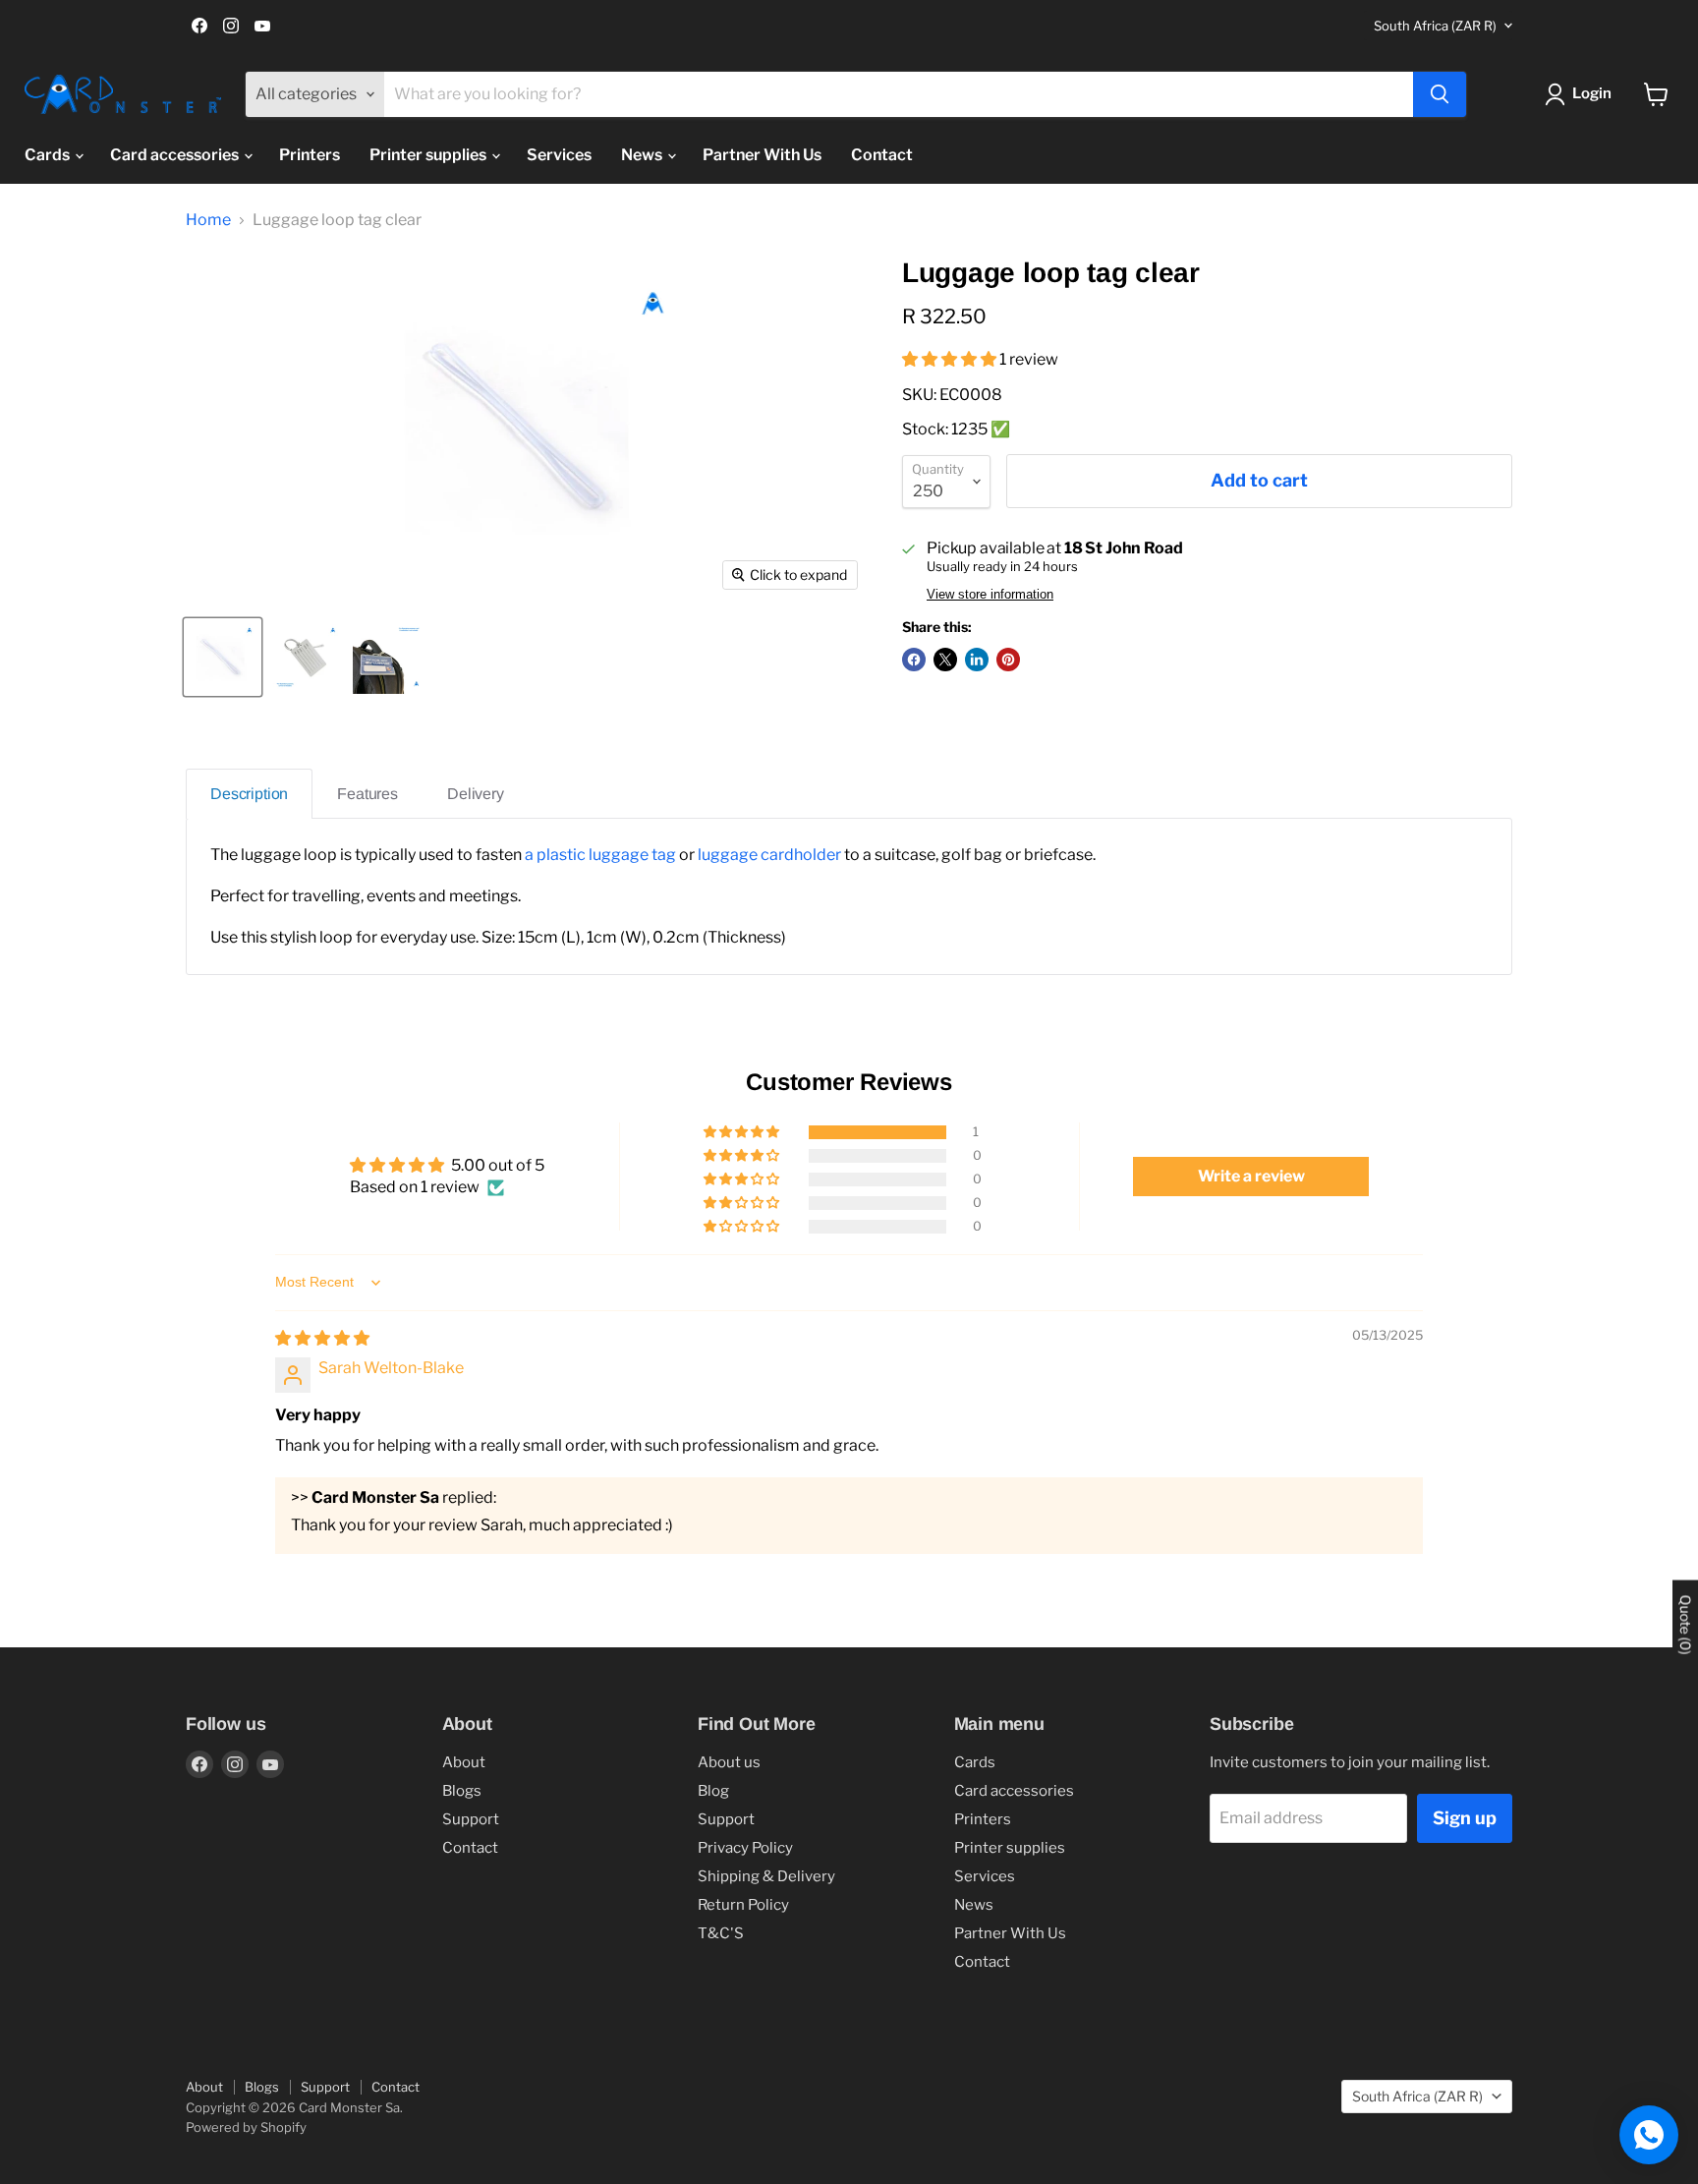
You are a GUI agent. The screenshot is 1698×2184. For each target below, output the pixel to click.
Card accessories (176, 155)
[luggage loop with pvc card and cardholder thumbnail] (390, 657)
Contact (882, 155)
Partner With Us (762, 155)
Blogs (462, 1791)
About (464, 1762)
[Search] (1440, 94)
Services (559, 155)
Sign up (1465, 1818)
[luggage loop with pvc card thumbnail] (306, 657)
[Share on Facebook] (914, 660)
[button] (951, 359)
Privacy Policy (745, 1848)
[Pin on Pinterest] (1008, 660)
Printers (310, 155)
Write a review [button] (1251, 1176)
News (643, 155)
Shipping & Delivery (766, 1876)
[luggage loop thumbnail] (223, 657)
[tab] (249, 794)
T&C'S (721, 1933)
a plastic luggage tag (600, 855)
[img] (322, 1338)
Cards (49, 155)
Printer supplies (429, 155)
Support (471, 1819)
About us (729, 1762)
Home (208, 220)
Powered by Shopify (246, 2127)
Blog (713, 1791)
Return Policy (743, 1905)
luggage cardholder (771, 855)
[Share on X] (945, 660)
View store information (990, 595)
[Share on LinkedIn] (977, 660)
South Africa (1435, 26)
